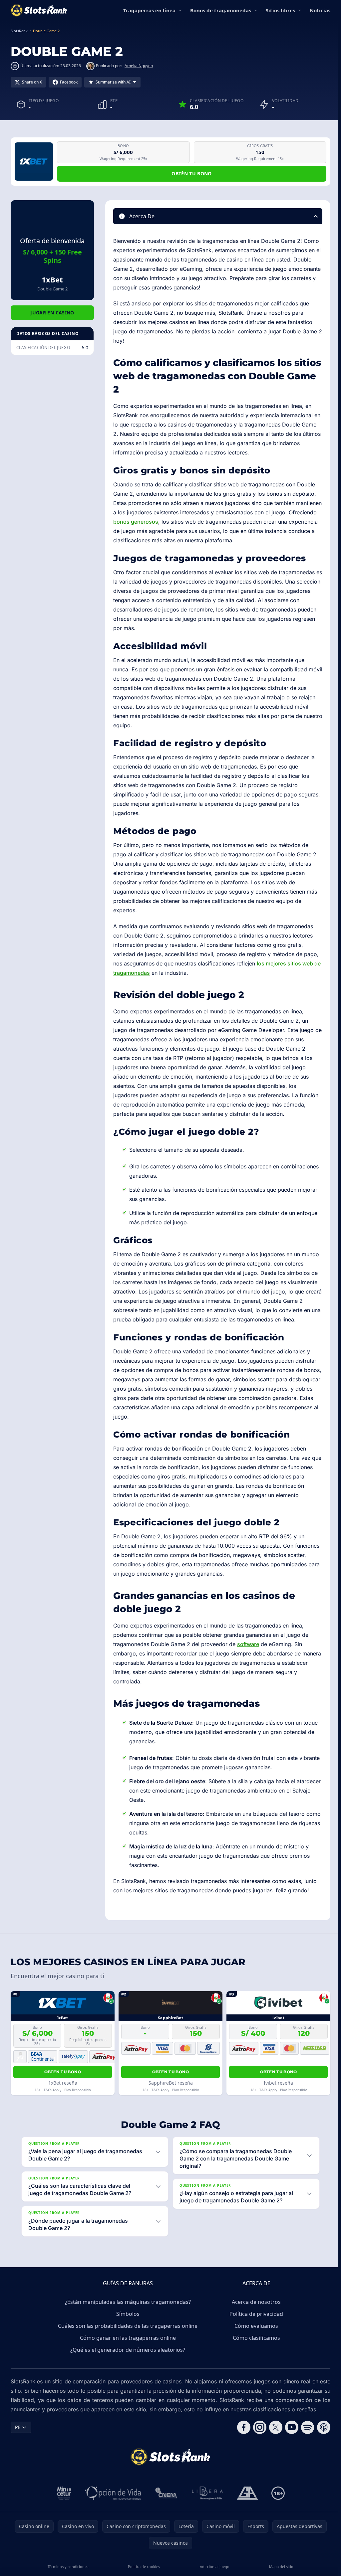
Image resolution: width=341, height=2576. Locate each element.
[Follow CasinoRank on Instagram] (257, 2427)
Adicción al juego (213, 2567)
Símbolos (127, 2314)
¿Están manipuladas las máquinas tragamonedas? (127, 2302)
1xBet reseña (63, 2083)
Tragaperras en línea (149, 10)
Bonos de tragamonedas (221, 10)
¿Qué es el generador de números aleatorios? (126, 2350)
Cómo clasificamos (255, 2338)
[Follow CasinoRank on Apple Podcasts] (321, 2427)
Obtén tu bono (192, 173)
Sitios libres (280, 10)
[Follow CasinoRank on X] (273, 2427)
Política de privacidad (255, 2314)
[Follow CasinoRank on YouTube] (289, 2427)
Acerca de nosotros (255, 2302)
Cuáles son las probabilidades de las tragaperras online (126, 2326)
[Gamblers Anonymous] (246, 2493)
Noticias (320, 10)
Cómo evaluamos (255, 2326)
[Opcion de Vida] (112, 2493)
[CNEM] (165, 2493)
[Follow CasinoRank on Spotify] (305, 2427)
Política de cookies (143, 2567)
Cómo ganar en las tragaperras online (127, 2338)
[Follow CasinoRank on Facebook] (241, 2427)
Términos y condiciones (68, 2567)
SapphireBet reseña (171, 2083)
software (248, 1644)
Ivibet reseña (278, 2083)
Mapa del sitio (279, 2567)
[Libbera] (206, 2493)
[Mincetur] (63, 2493)
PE (18, 2427)
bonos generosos (136, 522)
